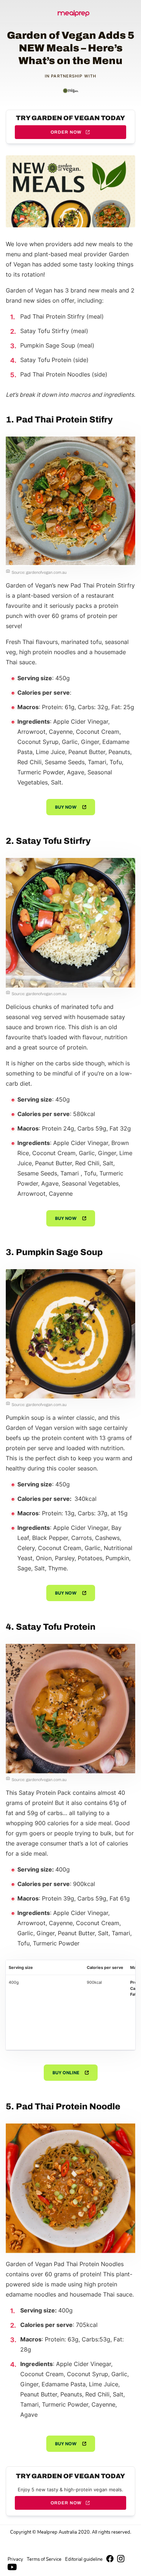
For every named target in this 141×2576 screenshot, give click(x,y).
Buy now (66, 807)
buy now (66, 1218)
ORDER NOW (66, 132)
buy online (66, 2073)
